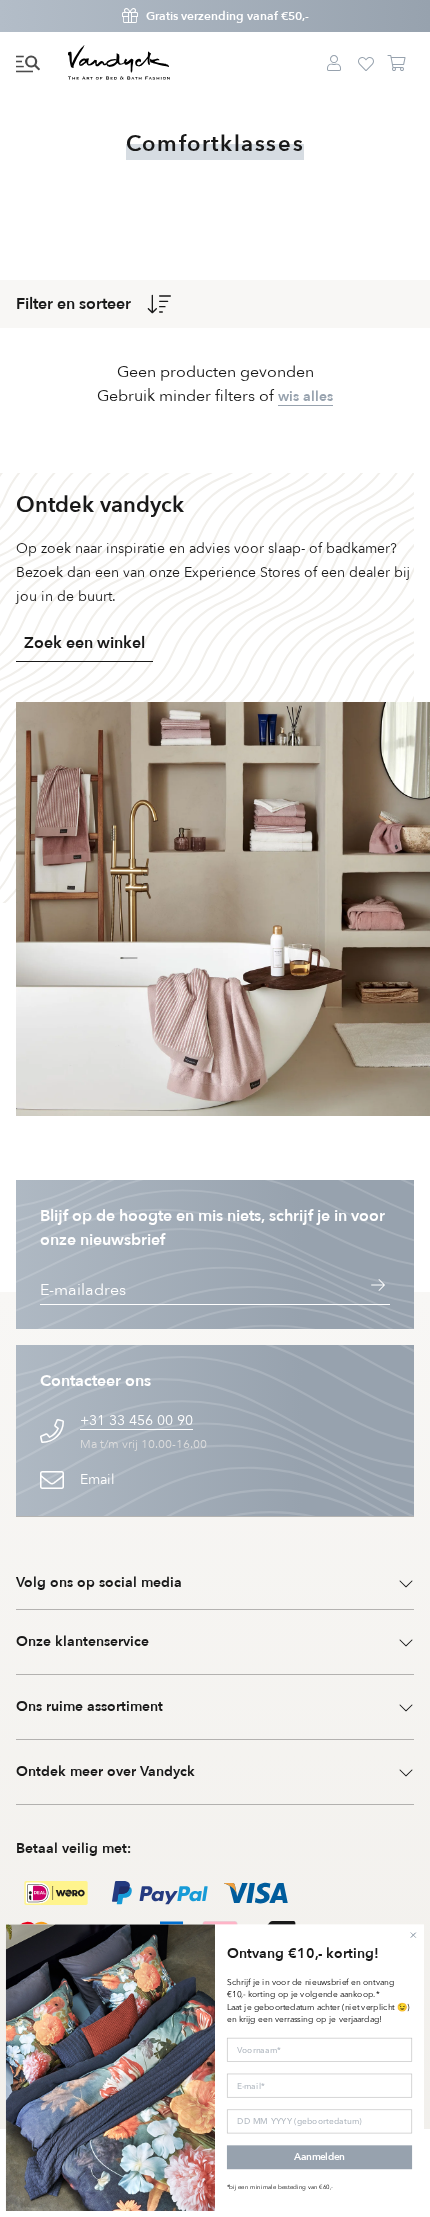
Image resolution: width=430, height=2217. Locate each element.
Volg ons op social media (99, 1582)
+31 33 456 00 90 (136, 1420)
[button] (28, 64)
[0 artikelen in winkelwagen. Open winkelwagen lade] (398, 64)
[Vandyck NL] (119, 64)
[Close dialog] (413, 1935)
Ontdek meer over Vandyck (105, 1771)
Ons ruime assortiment (89, 1706)
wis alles (305, 396)
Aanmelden (319, 2157)
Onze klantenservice (82, 1641)
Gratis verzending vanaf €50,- (227, 16)
